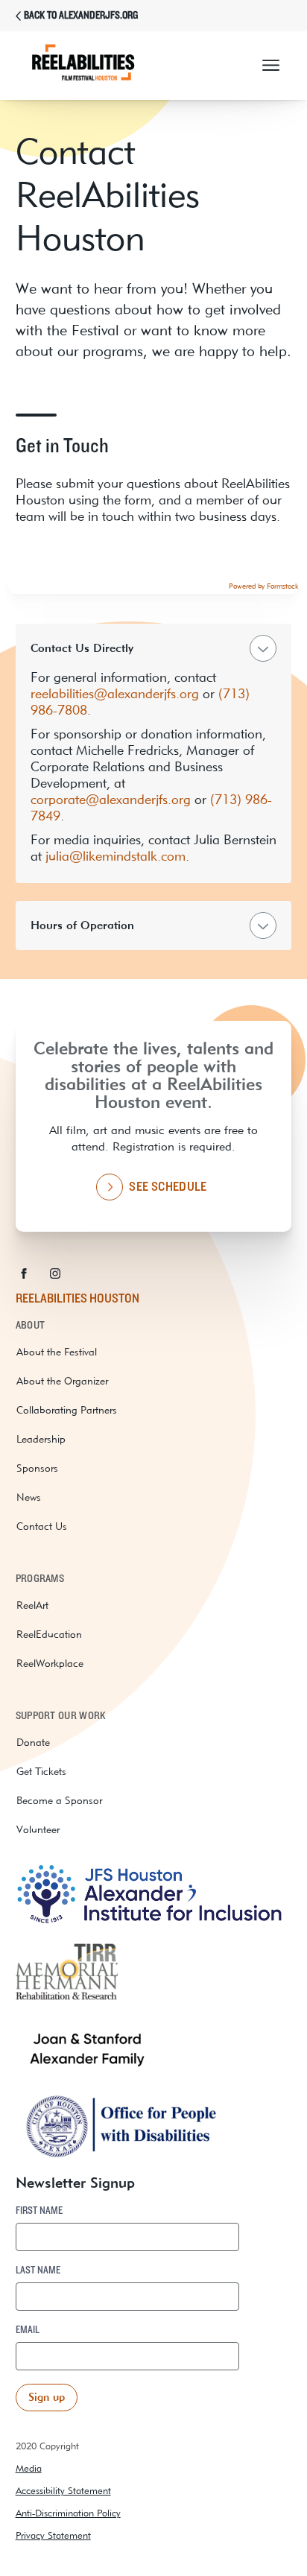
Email (28, 2330)
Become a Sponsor (59, 1800)
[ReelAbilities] (98, 66)
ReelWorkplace (50, 1663)
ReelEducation (49, 1634)
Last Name (38, 2270)
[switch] (154, 753)
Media (29, 2468)
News (29, 1497)
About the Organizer (62, 1381)
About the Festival (57, 1352)
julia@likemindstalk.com (115, 856)
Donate (33, 1742)
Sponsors (37, 1468)
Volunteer (38, 1829)
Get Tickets (41, 1771)
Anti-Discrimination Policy (68, 2513)
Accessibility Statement (63, 2491)
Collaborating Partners (67, 1410)
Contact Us (42, 1526)
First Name (39, 2211)
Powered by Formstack (264, 586)
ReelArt (32, 1605)
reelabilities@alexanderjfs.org (115, 693)
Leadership (41, 1439)
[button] (271, 66)
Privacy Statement (53, 2535)
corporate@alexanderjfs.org (111, 799)
